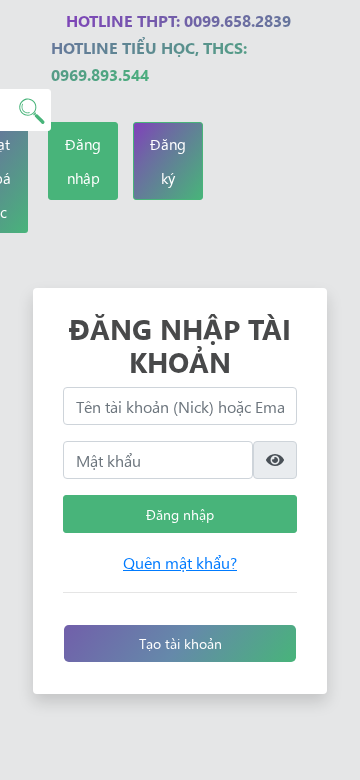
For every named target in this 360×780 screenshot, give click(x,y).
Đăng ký (168, 160)
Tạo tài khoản (180, 643)
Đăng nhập (83, 160)
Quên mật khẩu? (180, 562)
